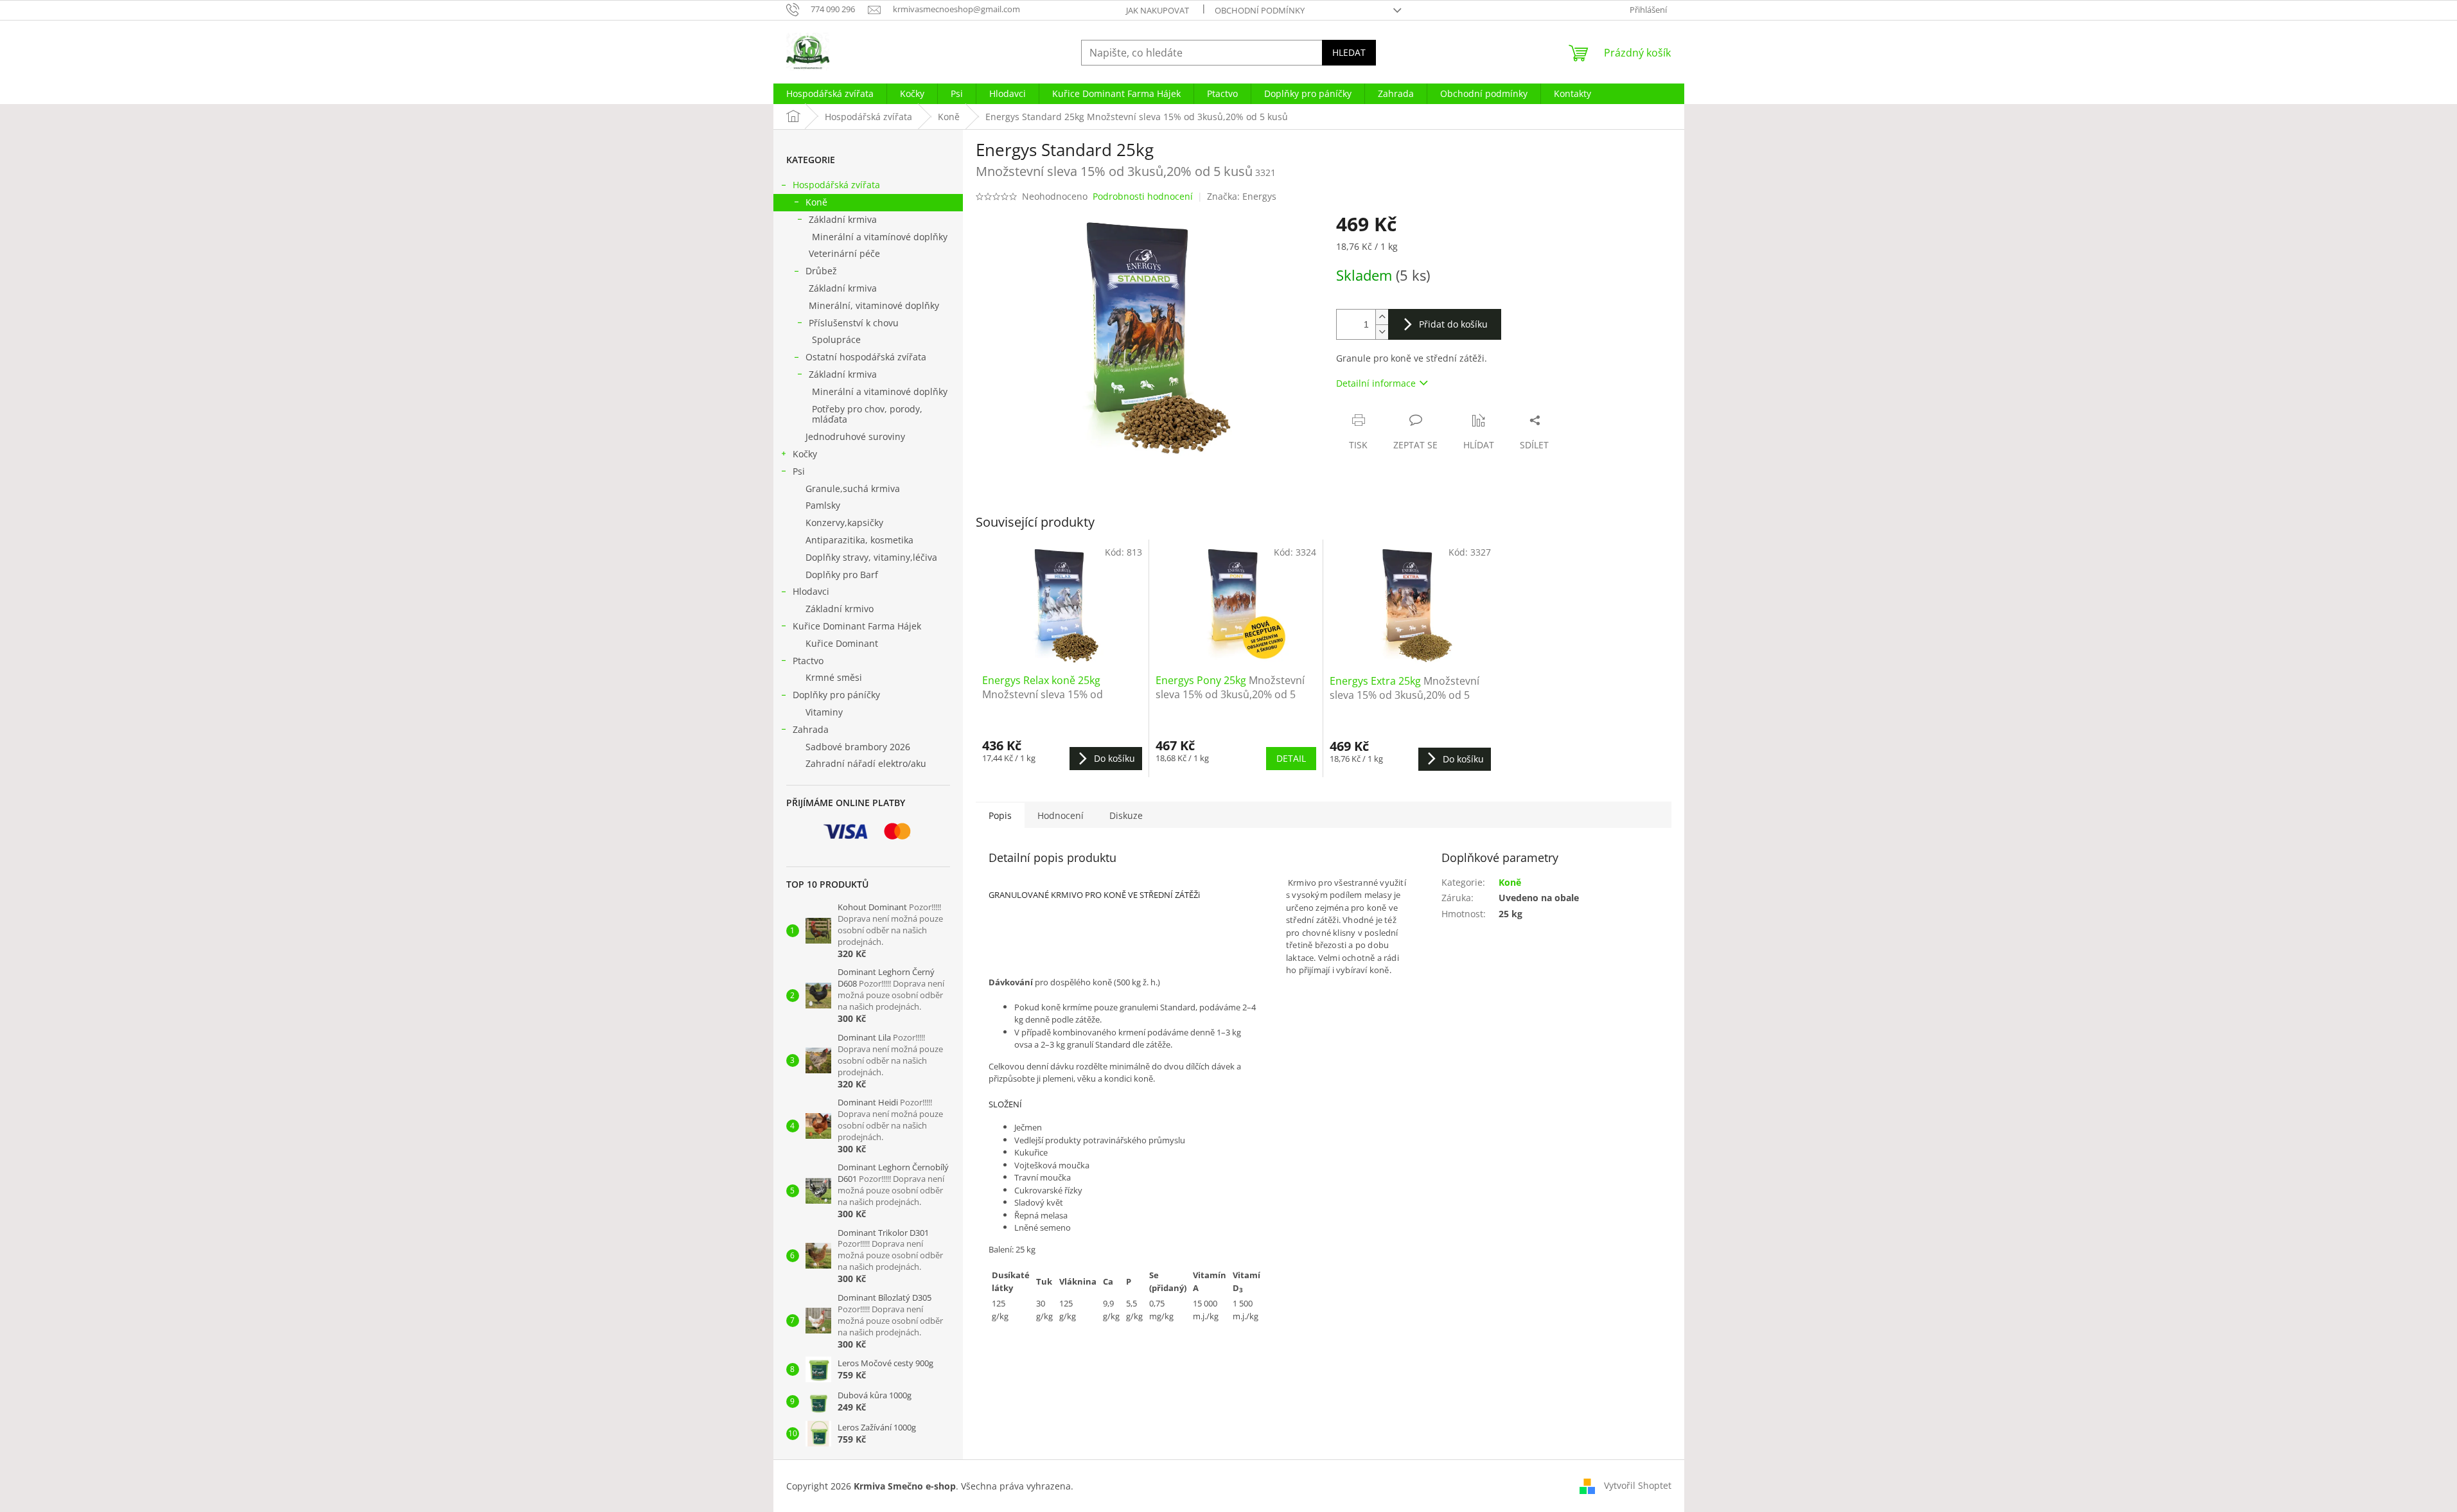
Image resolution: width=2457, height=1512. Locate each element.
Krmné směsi (834, 677)
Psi (799, 471)
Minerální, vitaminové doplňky (874, 305)
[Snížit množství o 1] (1382, 332)
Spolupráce (836, 339)
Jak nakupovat (1158, 10)
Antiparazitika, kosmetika (859, 540)
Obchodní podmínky (1260, 10)
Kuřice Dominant (842, 643)
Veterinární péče (844, 253)
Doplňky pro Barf (842, 575)
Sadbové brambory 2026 (858, 747)
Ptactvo (808, 661)
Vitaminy (824, 712)
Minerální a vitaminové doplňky (880, 391)
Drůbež (821, 271)
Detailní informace (1376, 383)
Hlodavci (811, 591)
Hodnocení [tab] (1061, 815)
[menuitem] (830, 94)
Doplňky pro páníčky (836, 695)
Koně (816, 202)
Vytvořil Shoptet (1638, 1485)
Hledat (1349, 52)
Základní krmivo (840, 609)
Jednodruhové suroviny (855, 436)
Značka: (1242, 196)
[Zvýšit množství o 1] (1382, 317)
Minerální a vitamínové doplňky (880, 237)
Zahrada (811, 729)
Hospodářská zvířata (836, 185)
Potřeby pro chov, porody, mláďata (867, 414)
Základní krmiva (843, 219)
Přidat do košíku (1453, 324)
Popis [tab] (1000, 815)
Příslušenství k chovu (854, 323)
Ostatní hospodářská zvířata (866, 357)
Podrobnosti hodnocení (1143, 196)
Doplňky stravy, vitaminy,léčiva (871, 557)
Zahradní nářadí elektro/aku (866, 763)
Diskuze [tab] (1126, 815)
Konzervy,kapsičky (844, 523)
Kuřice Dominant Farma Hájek (857, 626)
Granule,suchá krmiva (853, 488)
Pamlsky (823, 505)
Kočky (805, 454)
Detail (1291, 758)
